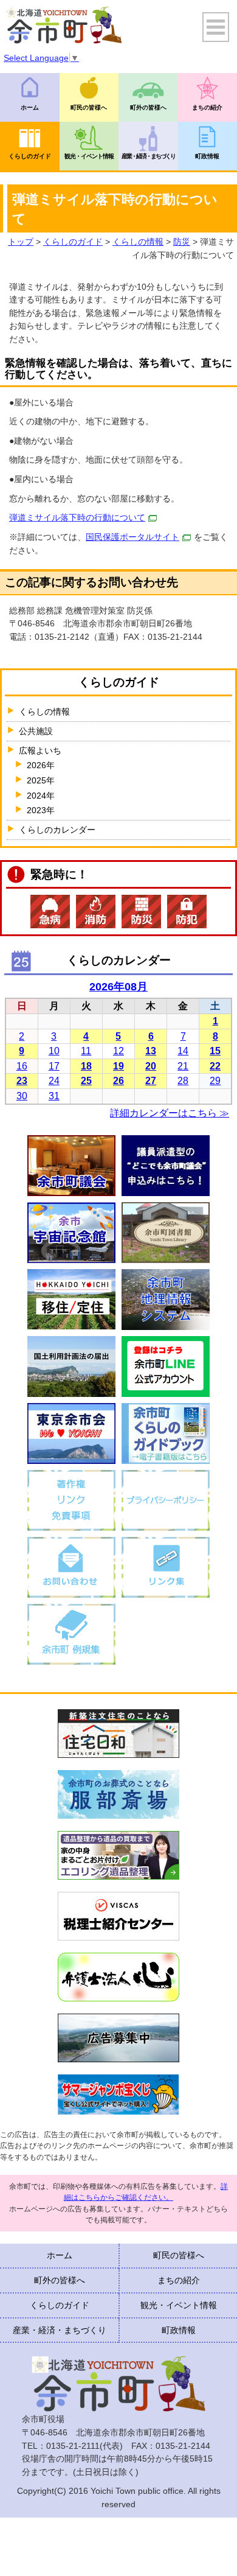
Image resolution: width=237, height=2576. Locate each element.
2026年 (41, 765)
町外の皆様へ (148, 107)
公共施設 (36, 731)
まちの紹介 (179, 2280)
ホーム (30, 107)
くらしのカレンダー (57, 830)
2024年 (41, 796)
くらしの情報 (138, 242)
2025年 (41, 780)
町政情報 (179, 2330)
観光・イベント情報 (89, 156)
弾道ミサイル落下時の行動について (77, 517)
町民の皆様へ (89, 107)
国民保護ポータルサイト (132, 537)
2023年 (41, 810)
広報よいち (40, 751)
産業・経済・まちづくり (148, 156)
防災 (182, 242)
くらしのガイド (30, 156)
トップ (21, 242)
